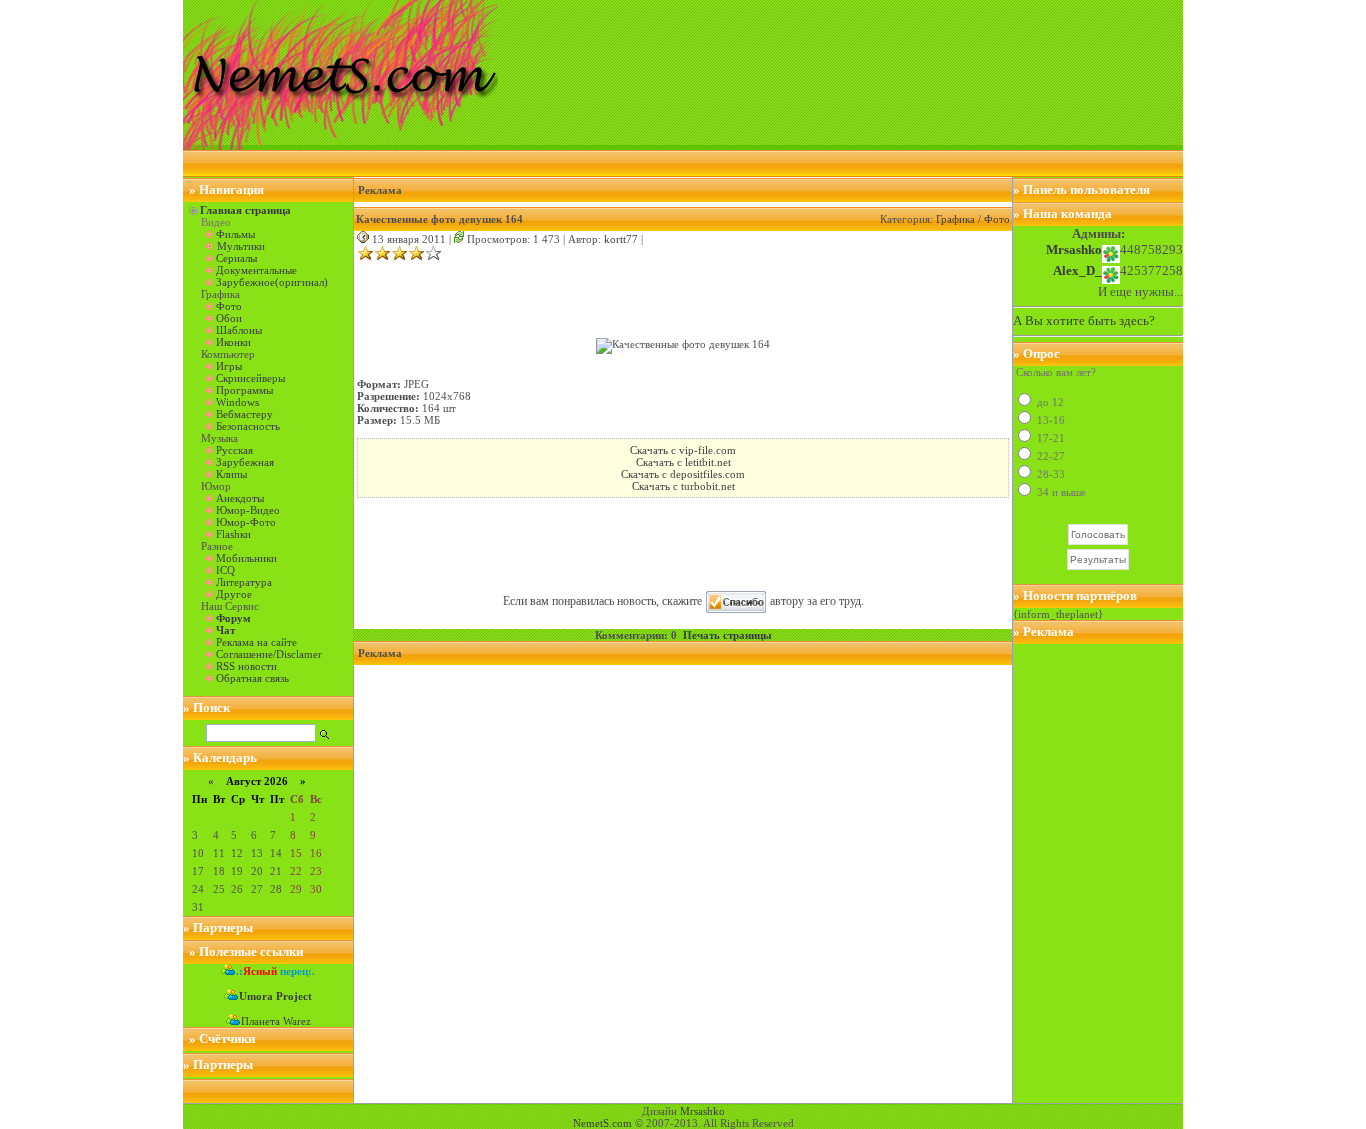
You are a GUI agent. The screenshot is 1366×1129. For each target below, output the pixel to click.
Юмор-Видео (248, 510)
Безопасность (248, 426)
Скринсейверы (250, 378)
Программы (244, 390)
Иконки (233, 342)
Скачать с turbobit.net (683, 486)
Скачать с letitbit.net (683, 462)
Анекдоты (240, 498)
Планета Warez (276, 1021)
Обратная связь (252, 678)
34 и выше (1060, 492)
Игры (229, 366)
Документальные (256, 270)
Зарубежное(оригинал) (272, 282)
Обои (229, 318)
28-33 (1049, 474)
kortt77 (621, 239)
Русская (234, 450)
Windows (237, 402)
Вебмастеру (244, 414)
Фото (229, 306)
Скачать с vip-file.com (683, 450)
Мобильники (246, 558)
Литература (244, 582)
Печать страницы (727, 635)
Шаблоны (239, 330)
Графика (955, 219)
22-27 (1049, 456)
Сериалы (236, 258)
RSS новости (246, 666)
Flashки (233, 534)
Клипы (231, 474)
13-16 (1049, 420)
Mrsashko (702, 1111)
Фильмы (235, 234)
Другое (234, 594)
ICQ (225, 570)
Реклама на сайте (256, 642)
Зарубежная (245, 462)
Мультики (241, 246)
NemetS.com (602, 1123)
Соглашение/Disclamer (269, 654)
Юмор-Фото (246, 522)
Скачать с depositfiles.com (683, 474)
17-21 (1049, 438)
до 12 (1049, 402)
